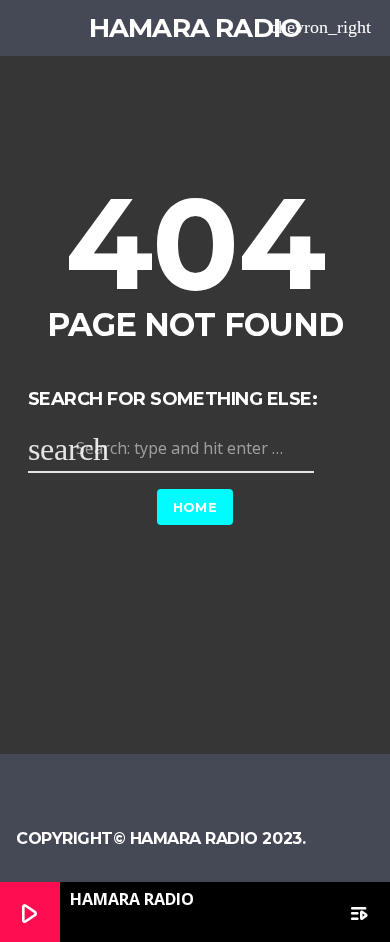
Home (195, 507)
